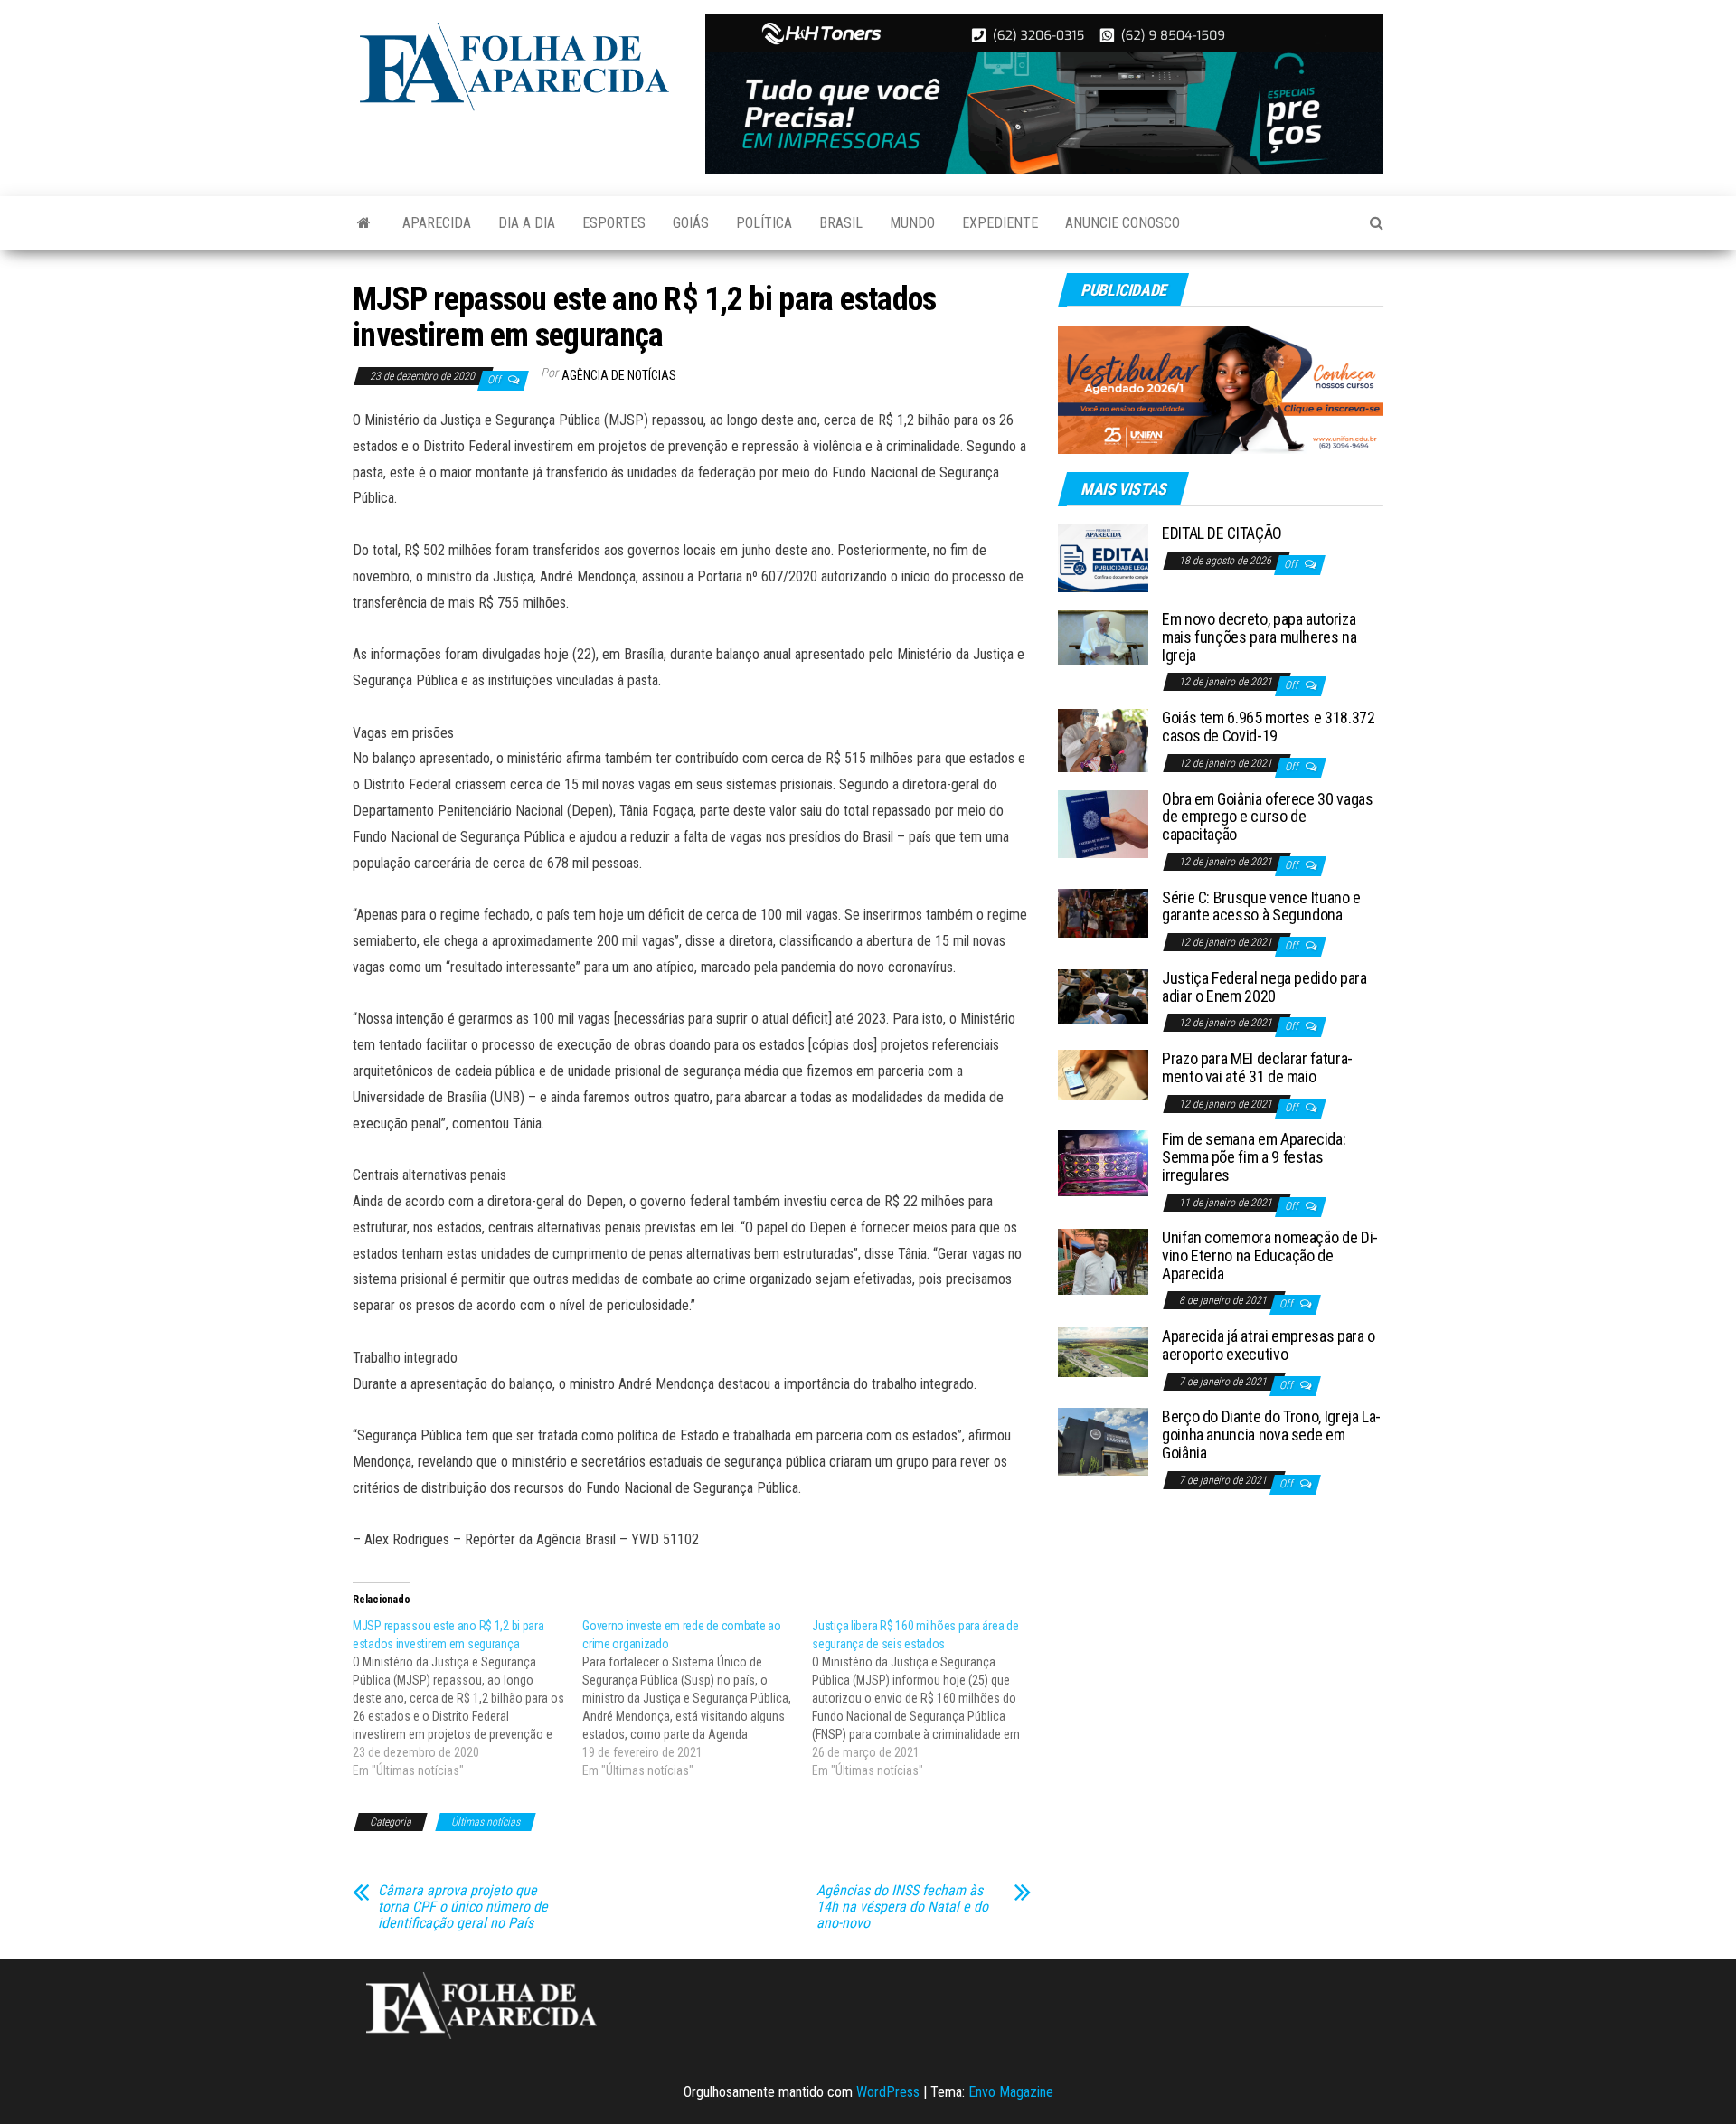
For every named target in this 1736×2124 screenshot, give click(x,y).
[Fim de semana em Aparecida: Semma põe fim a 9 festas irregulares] (1103, 1162)
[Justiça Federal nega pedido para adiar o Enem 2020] (1103, 995)
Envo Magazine (1011, 2092)
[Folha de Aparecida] (364, 223)
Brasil (841, 223)
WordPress (888, 2092)
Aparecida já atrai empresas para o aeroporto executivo (1269, 1345)
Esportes (614, 223)
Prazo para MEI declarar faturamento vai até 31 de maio (1257, 1067)
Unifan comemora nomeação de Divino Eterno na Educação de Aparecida (1270, 1256)
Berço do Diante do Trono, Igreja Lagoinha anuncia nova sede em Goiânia (1271, 1435)
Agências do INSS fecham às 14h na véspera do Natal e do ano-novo (902, 1907)
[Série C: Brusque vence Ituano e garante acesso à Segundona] (1103, 912)
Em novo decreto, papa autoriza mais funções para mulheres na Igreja (1260, 637)
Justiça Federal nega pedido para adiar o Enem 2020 (1264, 987)
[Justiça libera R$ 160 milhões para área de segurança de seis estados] (927, 1698)
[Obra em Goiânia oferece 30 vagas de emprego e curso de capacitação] (1103, 822)
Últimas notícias (486, 1822)
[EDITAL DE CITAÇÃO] (1103, 557)
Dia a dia (527, 223)
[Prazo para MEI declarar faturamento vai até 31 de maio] (1103, 1074)
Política (764, 223)
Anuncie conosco (1123, 223)
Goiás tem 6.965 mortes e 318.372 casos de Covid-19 (1268, 727)
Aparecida (437, 223)
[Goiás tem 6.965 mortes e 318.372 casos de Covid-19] (1103, 739)
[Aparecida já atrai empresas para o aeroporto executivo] (1103, 1351)
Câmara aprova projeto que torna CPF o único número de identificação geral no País (463, 1907)
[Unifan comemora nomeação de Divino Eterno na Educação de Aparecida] (1103, 1261)
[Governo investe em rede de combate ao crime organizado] (697, 1698)
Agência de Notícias (619, 375)
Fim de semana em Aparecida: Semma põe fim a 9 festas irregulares (1254, 1157)
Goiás (691, 223)
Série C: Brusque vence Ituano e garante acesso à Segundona (1261, 906)
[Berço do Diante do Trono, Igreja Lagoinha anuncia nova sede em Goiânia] (1103, 1441)
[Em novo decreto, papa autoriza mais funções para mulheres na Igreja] (1103, 636)
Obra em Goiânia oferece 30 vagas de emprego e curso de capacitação (1267, 817)
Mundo (912, 223)
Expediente (1000, 223)
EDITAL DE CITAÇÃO (1222, 533)
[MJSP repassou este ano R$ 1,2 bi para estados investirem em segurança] (467, 1698)
